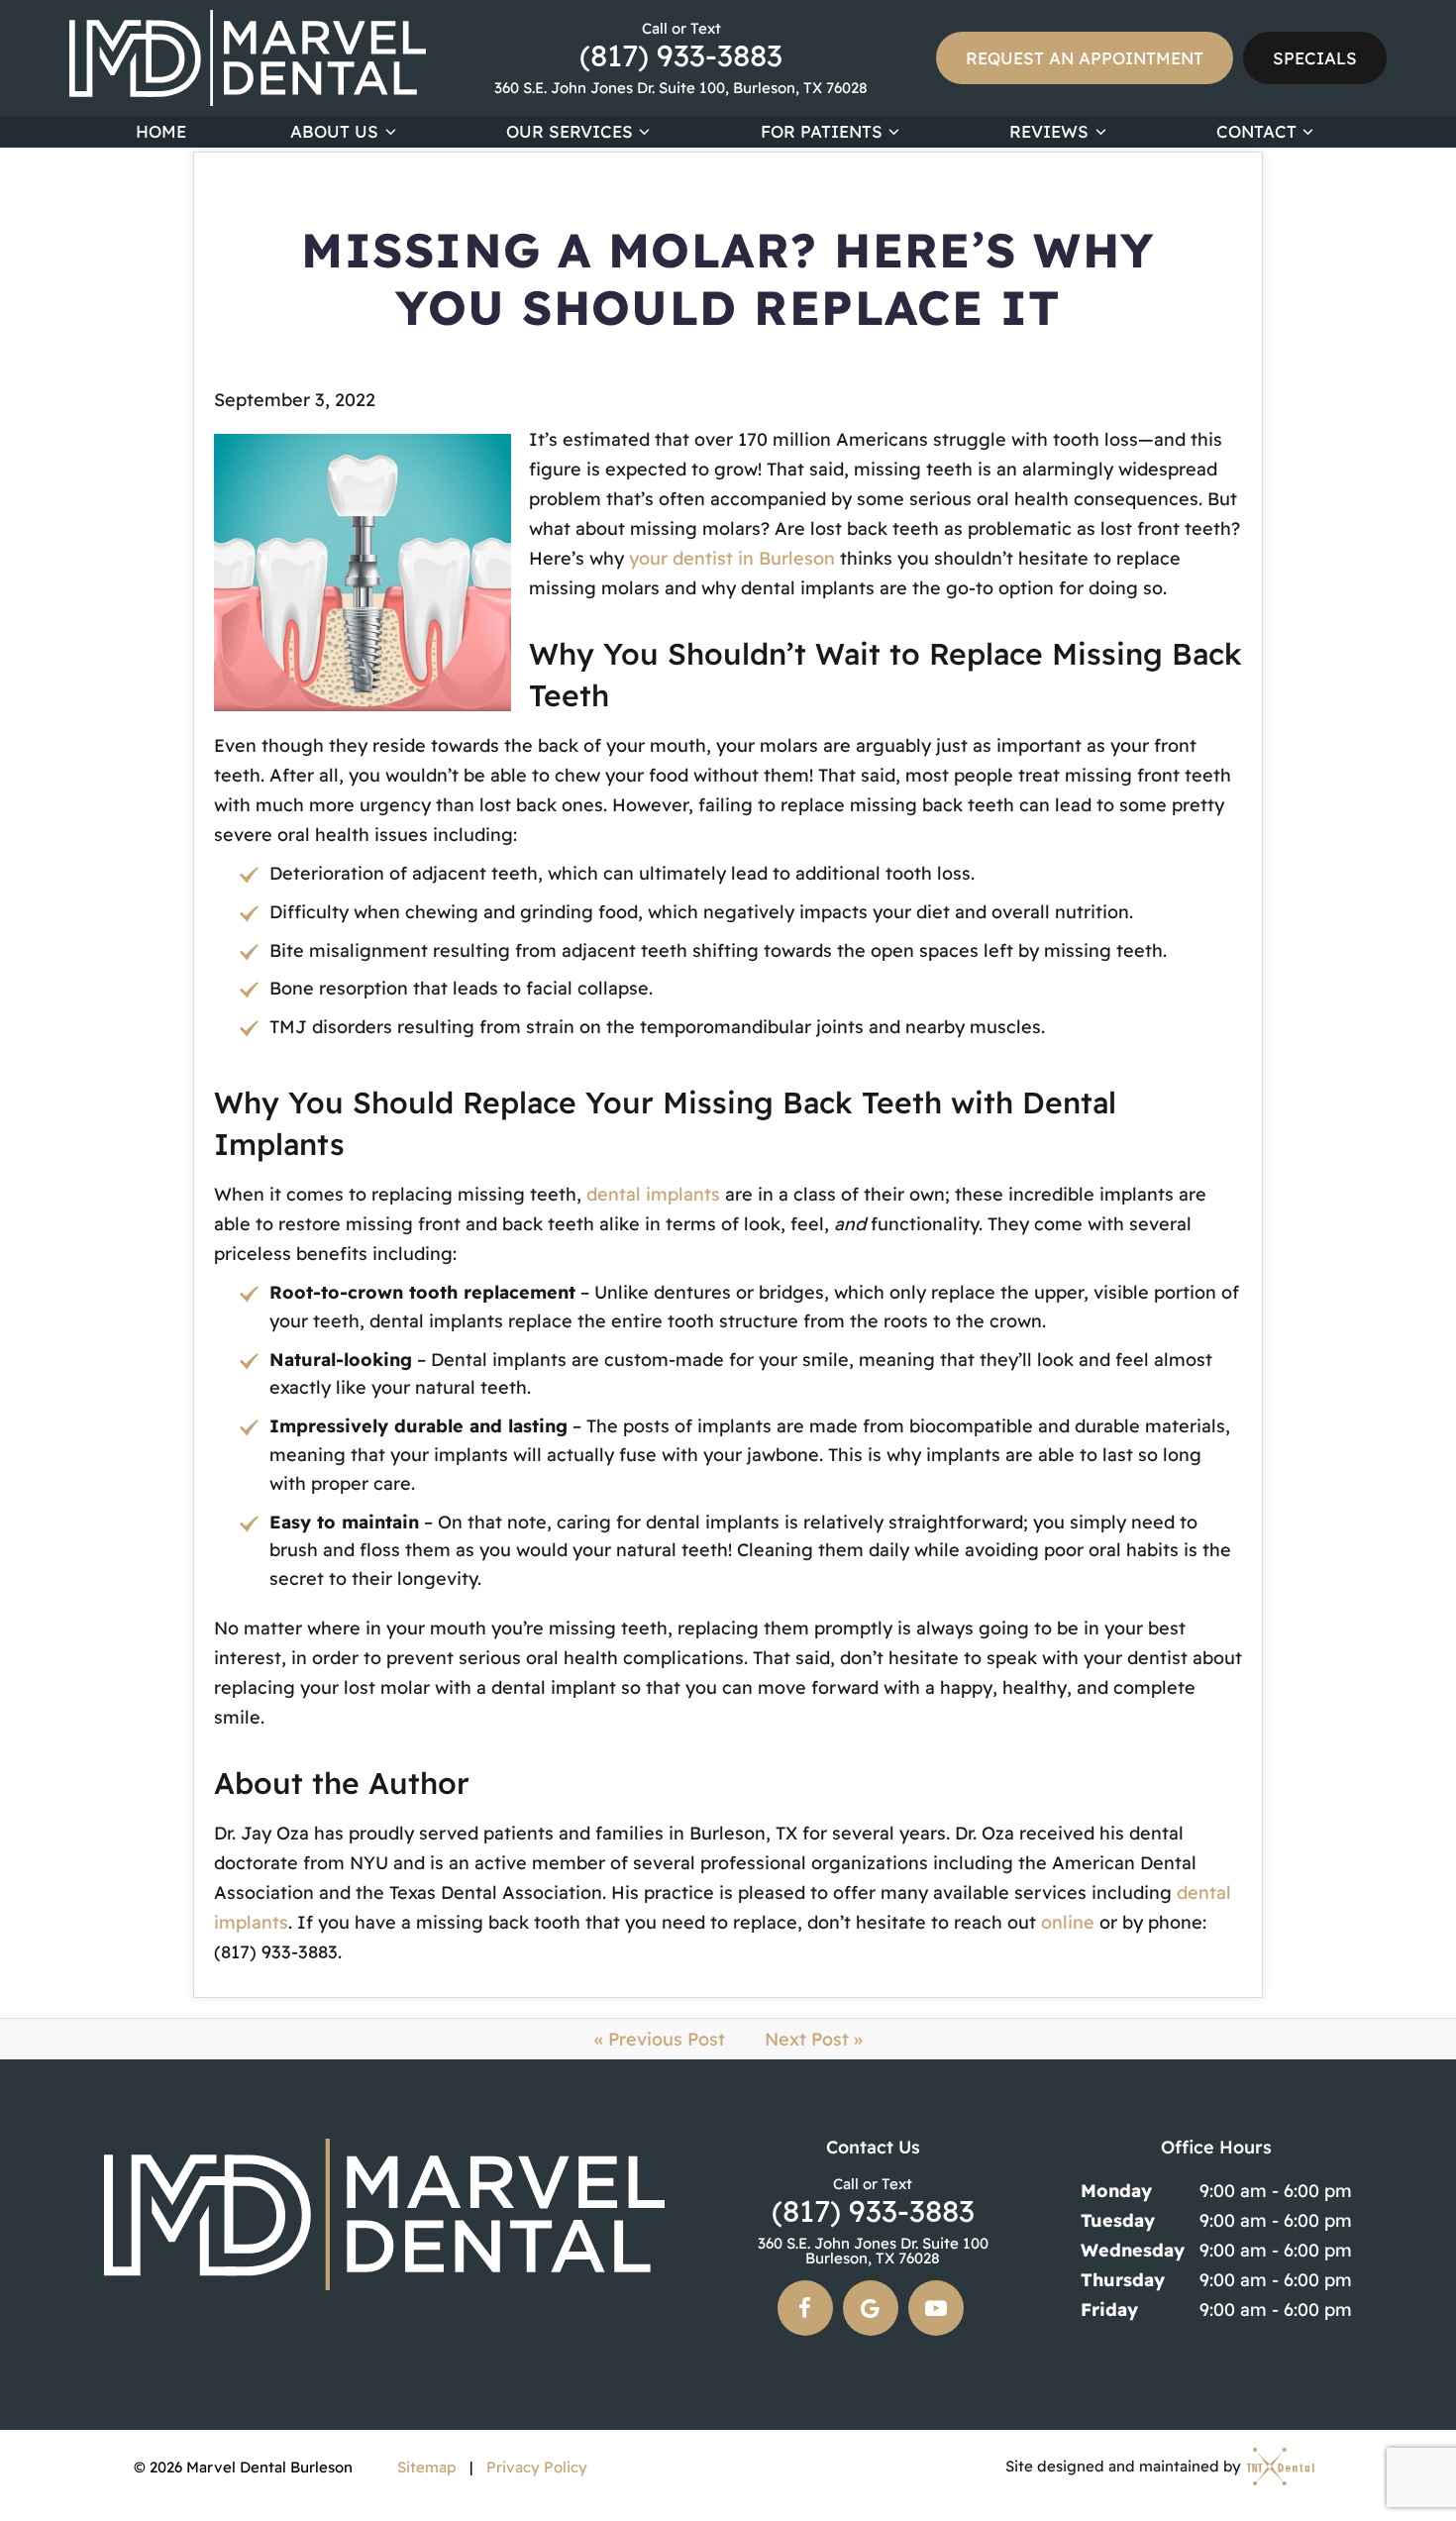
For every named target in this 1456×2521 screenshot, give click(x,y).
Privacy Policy (537, 2467)
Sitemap (426, 2467)
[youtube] (936, 2308)
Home (161, 131)
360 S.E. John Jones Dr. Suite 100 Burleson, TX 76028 (873, 2251)
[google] (871, 2308)
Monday (1116, 2191)
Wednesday (1133, 2250)
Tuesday (1118, 2220)
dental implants (653, 1194)
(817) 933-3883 (681, 46)
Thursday (1123, 2280)
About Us (334, 131)
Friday (1109, 2310)
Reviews (1049, 131)
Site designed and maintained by (1125, 2467)
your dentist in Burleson (732, 558)
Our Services (570, 131)
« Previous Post (660, 2039)
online (1068, 1922)
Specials (1315, 58)
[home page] (248, 58)
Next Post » (814, 2039)
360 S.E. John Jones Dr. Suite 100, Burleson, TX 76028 (681, 88)
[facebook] (805, 2308)
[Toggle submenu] (390, 132)
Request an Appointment (1085, 58)
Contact (1256, 131)
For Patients (822, 131)
